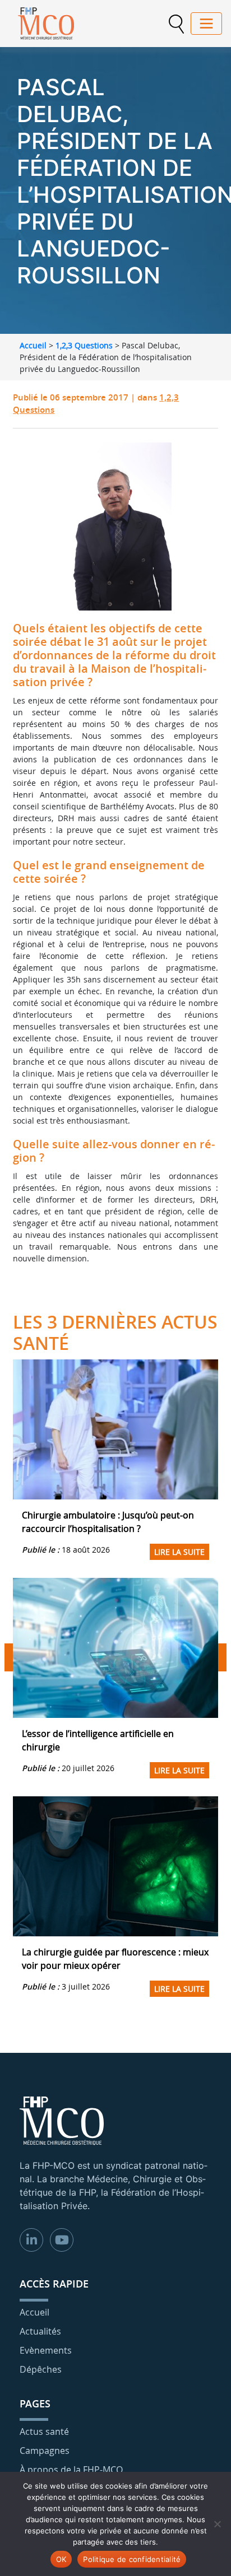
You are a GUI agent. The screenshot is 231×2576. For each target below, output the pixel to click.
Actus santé (44, 2431)
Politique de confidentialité (132, 2559)
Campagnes (45, 2451)
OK (61, 2559)
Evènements (46, 2350)
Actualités (40, 2331)
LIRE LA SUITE (179, 1552)
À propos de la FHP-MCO (71, 2470)
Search (176, 24)
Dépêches (41, 2369)
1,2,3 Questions (84, 345)
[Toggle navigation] (206, 24)
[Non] (217, 2524)
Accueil (33, 345)
